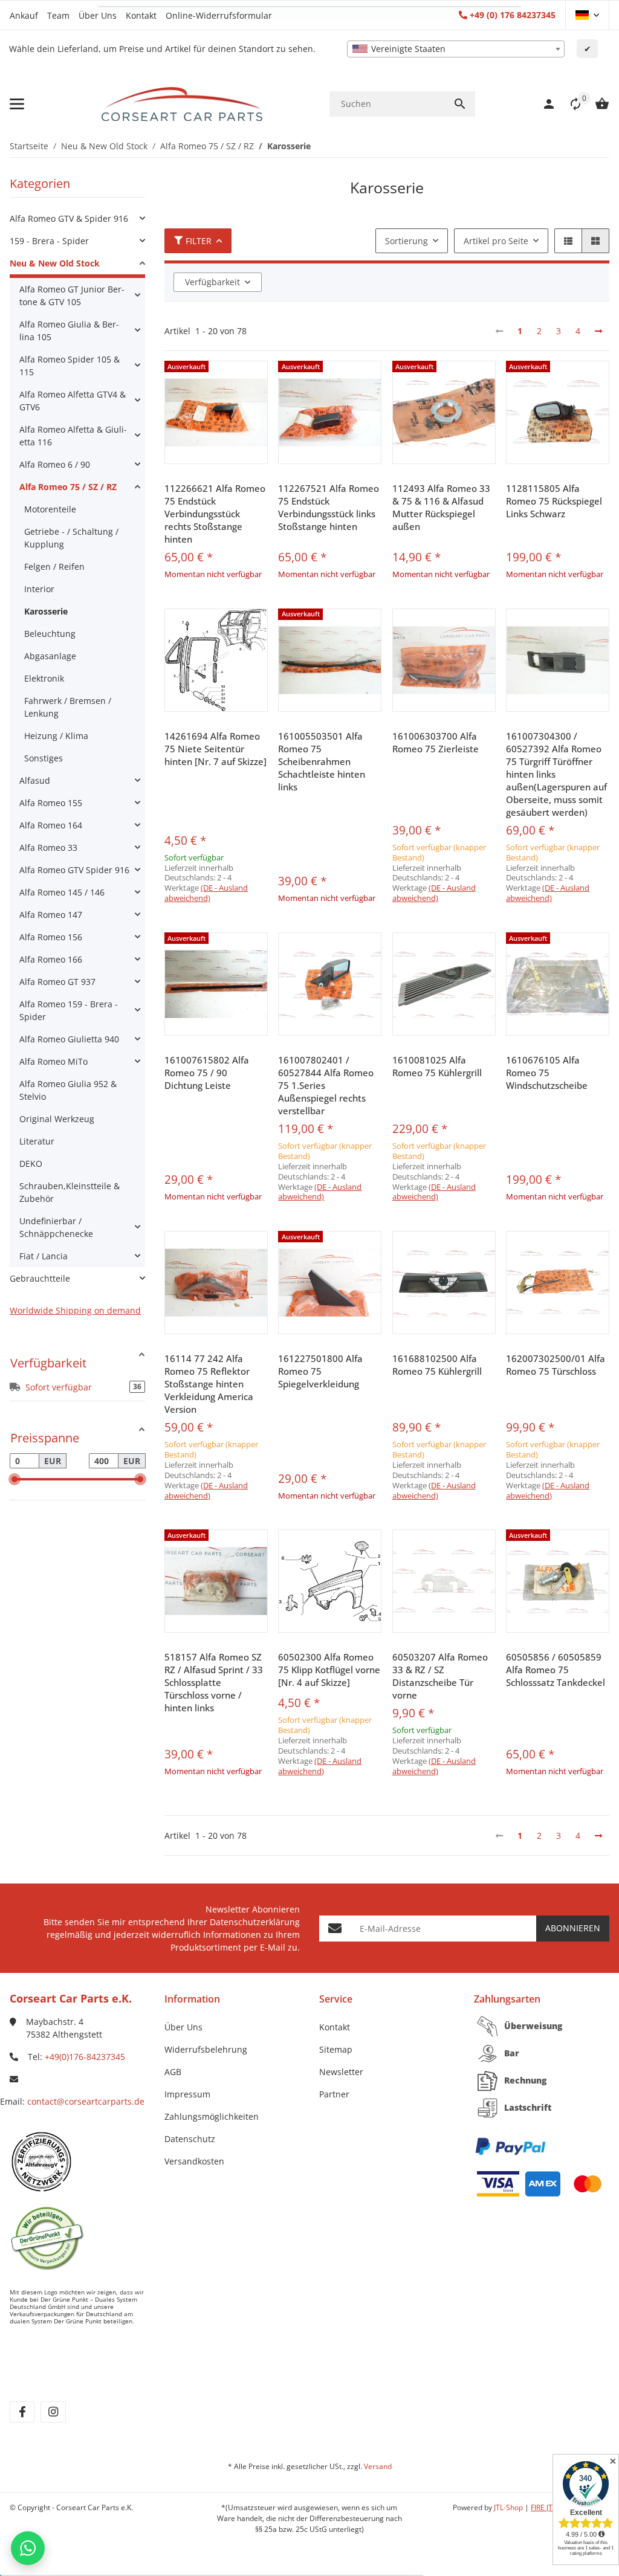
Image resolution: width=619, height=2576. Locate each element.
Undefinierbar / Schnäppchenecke (56, 1227)
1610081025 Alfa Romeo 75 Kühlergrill (437, 1066)
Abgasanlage (50, 656)
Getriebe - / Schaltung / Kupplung (71, 538)
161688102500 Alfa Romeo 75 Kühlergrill (437, 1365)
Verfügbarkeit (212, 282)
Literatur (37, 1141)
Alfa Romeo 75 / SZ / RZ (68, 487)
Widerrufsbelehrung (206, 2049)
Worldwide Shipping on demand (75, 1310)
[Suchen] (460, 104)
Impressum (187, 2094)
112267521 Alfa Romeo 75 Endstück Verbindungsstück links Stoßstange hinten (329, 507)
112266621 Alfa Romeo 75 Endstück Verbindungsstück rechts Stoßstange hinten (215, 514)
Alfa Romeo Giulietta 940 (69, 1039)
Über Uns (98, 15)
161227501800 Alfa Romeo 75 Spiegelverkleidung (320, 1371)
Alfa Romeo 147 (51, 915)
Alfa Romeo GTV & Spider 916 (69, 218)
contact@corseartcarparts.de (86, 2101)
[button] (587, 15)
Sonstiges (44, 758)
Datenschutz (190, 2139)
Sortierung (407, 241)
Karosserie (46, 611)
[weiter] (598, 331)
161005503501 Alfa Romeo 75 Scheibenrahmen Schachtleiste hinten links (322, 761)
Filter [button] (199, 241)
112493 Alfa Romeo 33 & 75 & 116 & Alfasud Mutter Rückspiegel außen (441, 507)
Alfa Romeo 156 (51, 937)
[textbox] (456, 49)
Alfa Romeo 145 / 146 (62, 892)
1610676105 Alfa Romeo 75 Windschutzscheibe (547, 1073)
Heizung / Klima (56, 736)
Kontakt (141, 15)
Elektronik (44, 678)
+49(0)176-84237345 (85, 2057)
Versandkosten (194, 2161)
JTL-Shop (509, 2507)
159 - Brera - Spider (49, 241)
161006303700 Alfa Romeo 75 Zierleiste (436, 742)
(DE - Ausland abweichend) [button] (206, 893)
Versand (378, 2466)
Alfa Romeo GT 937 (57, 982)
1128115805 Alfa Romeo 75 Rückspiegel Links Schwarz (554, 501)
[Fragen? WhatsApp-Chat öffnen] (28, 2548)
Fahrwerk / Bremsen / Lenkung (68, 707)
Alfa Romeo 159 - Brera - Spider (69, 1010)
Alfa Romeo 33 (48, 847)
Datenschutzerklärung (255, 1922)
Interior (39, 589)
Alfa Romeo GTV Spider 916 (74, 870)
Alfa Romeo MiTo (53, 1061)
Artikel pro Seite (496, 241)
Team (58, 15)
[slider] (15, 1479)
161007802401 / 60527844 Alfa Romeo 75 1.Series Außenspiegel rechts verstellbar (326, 1085)
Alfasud (35, 780)
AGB (173, 2072)
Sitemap (336, 2049)
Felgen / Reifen (54, 567)
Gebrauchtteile (40, 1278)
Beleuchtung (50, 634)
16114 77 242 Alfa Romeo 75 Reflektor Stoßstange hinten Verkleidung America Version (209, 1384)
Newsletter (341, 2072)
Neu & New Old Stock (55, 263)
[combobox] (456, 49)
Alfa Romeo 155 (51, 803)
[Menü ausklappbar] (17, 104)
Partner (334, 2094)
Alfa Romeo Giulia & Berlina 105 (69, 331)
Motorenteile (50, 509)
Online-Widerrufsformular (219, 15)
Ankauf (24, 15)
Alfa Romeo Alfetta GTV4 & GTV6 (73, 401)
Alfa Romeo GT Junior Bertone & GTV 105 (72, 295)
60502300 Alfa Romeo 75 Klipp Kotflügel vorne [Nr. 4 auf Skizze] (329, 1670)
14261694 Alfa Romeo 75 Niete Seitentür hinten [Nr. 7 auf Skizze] (216, 749)
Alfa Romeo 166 (51, 959)
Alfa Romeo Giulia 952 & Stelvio (68, 1090)
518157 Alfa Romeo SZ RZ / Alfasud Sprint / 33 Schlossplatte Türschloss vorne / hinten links (214, 1682)
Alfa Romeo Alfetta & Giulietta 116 (73, 436)
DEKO (31, 1164)
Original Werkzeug (57, 1119)
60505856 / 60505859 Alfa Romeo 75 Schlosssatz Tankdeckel (556, 1670)
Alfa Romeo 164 (51, 825)
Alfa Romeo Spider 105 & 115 (70, 366)
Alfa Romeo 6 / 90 (55, 464)
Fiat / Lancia (44, 1256)
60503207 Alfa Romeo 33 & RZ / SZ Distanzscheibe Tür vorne (440, 1676)
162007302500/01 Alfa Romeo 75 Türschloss (556, 1365)
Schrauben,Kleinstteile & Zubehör (70, 1192)
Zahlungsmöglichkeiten (212, 2116)
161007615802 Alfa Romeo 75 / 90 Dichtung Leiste (207, 1073)
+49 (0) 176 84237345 (513, 15)
